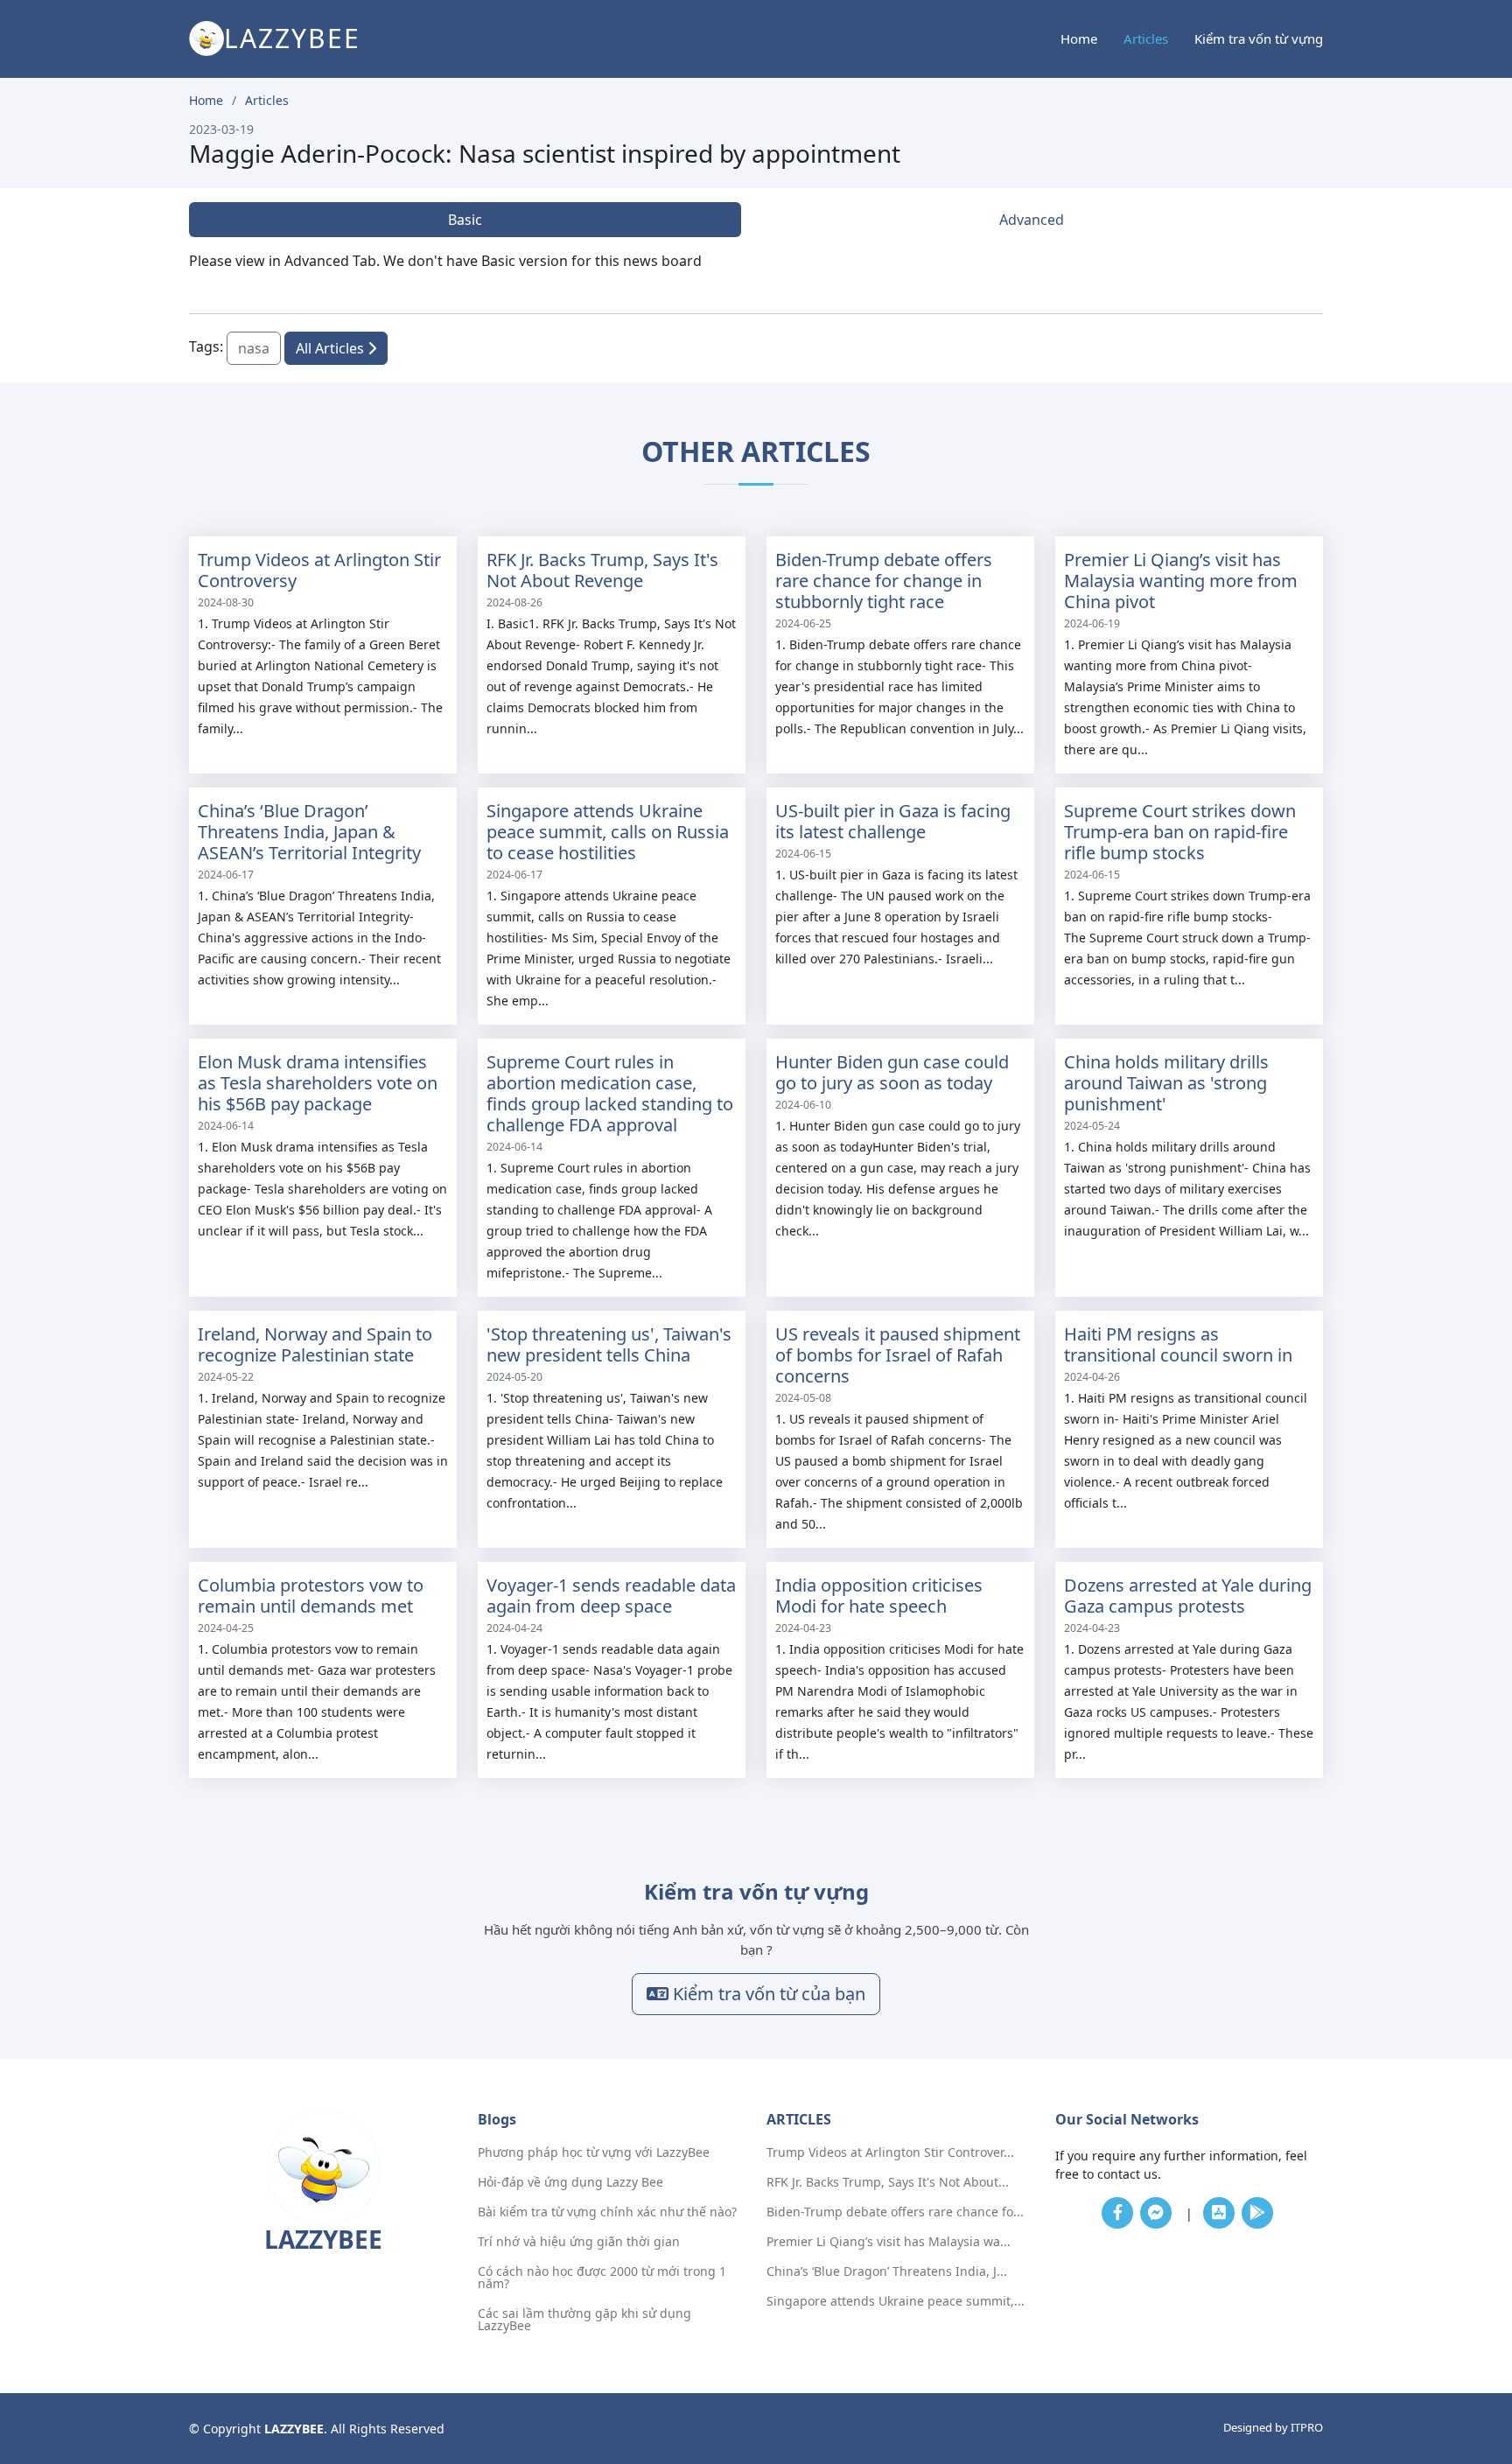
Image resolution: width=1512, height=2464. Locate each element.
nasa (254, 348)
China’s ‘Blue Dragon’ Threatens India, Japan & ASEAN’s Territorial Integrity (309, 832)
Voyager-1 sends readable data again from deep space (611, 1596)
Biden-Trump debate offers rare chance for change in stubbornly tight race (884, 581)
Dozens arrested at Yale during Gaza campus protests (1188, 1596)
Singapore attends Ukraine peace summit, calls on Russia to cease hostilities (608, 832)
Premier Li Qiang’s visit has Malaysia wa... (889, 2242)
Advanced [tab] (1032, 220)
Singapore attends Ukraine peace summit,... (896, 2301)
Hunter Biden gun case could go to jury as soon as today (892, 1072)
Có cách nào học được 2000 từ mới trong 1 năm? (602, 2278)
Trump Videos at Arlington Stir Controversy (319, 570)
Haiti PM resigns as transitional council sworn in (1178, 1344)
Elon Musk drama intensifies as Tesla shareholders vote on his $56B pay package (318, 1083)
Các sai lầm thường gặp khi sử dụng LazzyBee (584, 2320)
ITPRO (1307, 2427)
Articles (1146, 38)
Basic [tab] (465, 220)
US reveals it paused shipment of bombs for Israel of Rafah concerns (898, 1355)
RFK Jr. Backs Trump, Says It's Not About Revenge (602, 570)
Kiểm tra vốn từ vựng (1259, 38)
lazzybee (292, 38)
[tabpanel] (756, 261)
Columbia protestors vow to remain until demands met (311, 1596)
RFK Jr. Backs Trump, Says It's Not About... (888, 2182)
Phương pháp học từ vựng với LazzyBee (594, 2152)
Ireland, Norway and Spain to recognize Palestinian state (315, 1344)
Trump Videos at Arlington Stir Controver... (890, 2152)
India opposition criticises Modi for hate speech (879, 1596)
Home (1079, 38)
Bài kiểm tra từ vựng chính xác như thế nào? (607, 2212)
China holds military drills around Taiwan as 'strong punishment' (1166, 1083)
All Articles (332, 348)
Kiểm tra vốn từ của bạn (767, 1994)
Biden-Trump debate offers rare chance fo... (895, 2212)
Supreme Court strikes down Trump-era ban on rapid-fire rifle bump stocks (1180, 832)
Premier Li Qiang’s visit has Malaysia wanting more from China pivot (1181, 581)
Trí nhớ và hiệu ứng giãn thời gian (579, 2242)
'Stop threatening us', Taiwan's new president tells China (609, 1344)
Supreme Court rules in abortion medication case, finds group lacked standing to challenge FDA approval (610, 1093)
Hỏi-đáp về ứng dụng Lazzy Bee (570, 2182)
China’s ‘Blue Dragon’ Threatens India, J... (887, 2271)
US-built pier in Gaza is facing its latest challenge (893, 821)
